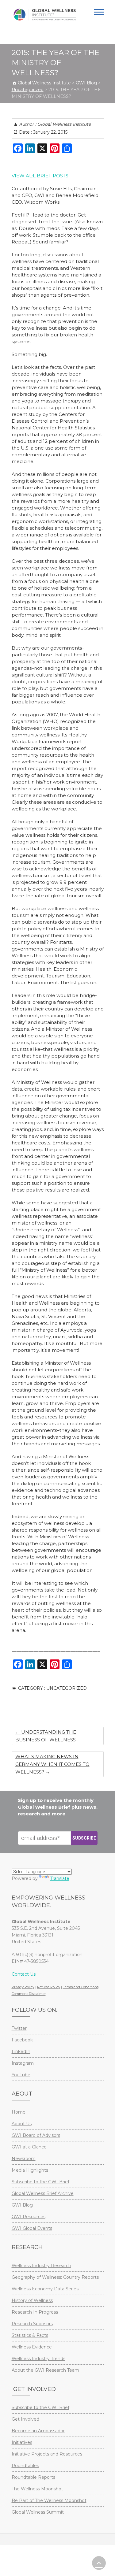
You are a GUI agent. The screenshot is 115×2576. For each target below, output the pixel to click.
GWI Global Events (32, 2228)
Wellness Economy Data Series (45, 2289)
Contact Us (24, 1974)
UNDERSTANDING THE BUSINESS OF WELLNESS (46, 1736)
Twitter (19, 2028)
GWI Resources (29, 2217)
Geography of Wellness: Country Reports (55, 2277)
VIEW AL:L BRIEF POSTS (40, 176)
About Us (22, 2124)
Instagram (23, 2063)
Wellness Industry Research (41, 2266)
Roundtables (25, 2466)
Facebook (22, 2040)
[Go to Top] (99, 2563)
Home (19, 2112)
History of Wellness (32, 2300)
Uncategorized (67, 1688)
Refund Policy (49, 1987)
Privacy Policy (23, 1987)
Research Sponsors (32, 2324)
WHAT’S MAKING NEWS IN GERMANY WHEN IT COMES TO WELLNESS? (52, 1764)
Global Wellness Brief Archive (43, 2193)
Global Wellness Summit (38, 2512)
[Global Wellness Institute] (45, 15)
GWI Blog (22, 2205)
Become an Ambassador (38, 2431)
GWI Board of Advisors (36, 2135)
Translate (60, 1878)
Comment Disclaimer (29, 1994)
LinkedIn (21, 2052)
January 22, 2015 (50, 132)
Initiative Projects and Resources (47, 2454)
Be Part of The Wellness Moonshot (49, 2500)
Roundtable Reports (33, 2477)
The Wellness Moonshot (37, 2489)
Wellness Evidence (32, 2347)
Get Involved (25, 2419)
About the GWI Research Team (45, 2370)
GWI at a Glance (29, 2147)
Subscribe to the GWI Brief (40, 2182)
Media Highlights (30, 2170)
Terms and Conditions (81, 1987)
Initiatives (22, 2442)
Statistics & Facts (30, 2335)
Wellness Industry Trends (38, 2359)
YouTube (21, 2075)
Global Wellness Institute (63, 124)
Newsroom (24, 2159)
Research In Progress (35, 2312)
